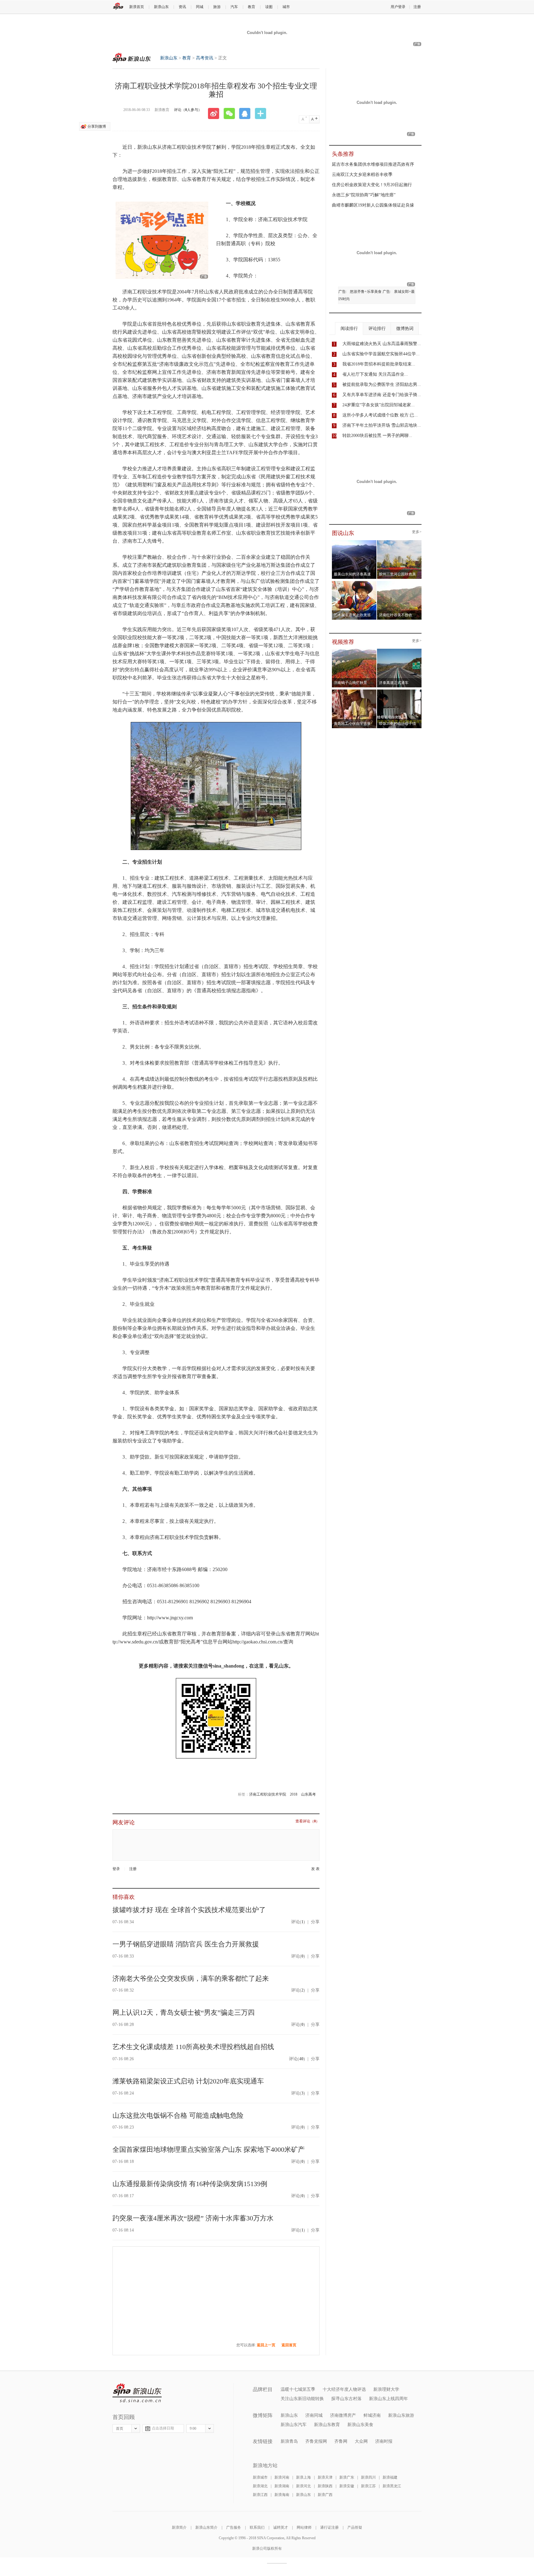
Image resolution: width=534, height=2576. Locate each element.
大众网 (361, 2441)
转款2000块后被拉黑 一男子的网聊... (377, 436)
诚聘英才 (281, 2527)
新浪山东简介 (206, 2527)
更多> (417, 532)
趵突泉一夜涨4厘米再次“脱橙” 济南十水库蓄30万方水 (193, 2218)
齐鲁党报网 (316, 2441)
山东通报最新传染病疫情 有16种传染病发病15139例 (190, 2184)
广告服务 (234, 2527)
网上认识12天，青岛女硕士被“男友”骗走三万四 (184, 2012)
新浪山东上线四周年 (388, 2399)
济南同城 (314, 2415)
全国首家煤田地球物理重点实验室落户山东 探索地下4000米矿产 (209, 2149)
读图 (269, 7)
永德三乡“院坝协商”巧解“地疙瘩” (364, 195)
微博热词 (405, 329)
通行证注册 (329, 2527)
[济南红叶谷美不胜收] (399, 583)
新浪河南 (282, 2477)
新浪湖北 (260, 2486)
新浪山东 (161, 7)
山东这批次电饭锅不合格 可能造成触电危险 (178, 2115)
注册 (417, 7)
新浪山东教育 (327, 2425)
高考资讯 (205, 58)
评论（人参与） (188, 110)
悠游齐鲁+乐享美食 (366, 292)
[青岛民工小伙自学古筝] (354, 691)
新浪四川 (368, 2477)
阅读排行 (349, 329)
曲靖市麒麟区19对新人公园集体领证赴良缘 (373, 205)
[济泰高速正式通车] (399, 651)
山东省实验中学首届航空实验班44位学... (381, 354)
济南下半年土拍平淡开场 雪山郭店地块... (382, 425)
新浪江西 (260, 2495)
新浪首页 (137, 7)
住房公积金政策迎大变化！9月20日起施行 (372, 185)
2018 (294, 1794)
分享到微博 (97, 126)
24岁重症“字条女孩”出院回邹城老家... (379, 405)
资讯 (182, 7)
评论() (298, 1922)
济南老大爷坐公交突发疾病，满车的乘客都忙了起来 (191, 1978)
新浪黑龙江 (392, 2486)
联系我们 (257, 2527)
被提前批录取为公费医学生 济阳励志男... (382, 384)
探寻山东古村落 (346, 2399)
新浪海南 (282, 2495)
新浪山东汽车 (294, 2425)
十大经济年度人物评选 (344, 2389)
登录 (116, 1869)
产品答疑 (355, 2527)
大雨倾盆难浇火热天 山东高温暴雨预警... (382, 344)
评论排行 (377, 329)
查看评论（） (307, 1821)
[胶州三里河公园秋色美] (399, 542)
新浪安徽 (347, 2486)
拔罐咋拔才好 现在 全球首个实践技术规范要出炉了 (189, 1910)
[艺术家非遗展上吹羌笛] (354, 583)
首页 (120, 2429)
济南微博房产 (343, 2415)
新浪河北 (303, 2486)
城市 (286, 7)
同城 (200, 7)
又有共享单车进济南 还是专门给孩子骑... (382, 395)
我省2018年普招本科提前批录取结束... (379, 364)
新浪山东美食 (360, 2425)
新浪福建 (390, 2477)
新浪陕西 (325, 2486)
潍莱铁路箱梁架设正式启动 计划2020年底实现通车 (188, 2081)
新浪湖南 (282, 2486)
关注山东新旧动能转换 (302, 2399)
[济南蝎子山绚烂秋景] (354, 651)
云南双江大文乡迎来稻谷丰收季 (362, 175)
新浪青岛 (289, 2441)
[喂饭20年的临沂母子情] (399, 691)
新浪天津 (325, 2477)
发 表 (315, 1869)
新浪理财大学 (386, 2389)
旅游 (217, 7)
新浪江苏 (368, 2486)
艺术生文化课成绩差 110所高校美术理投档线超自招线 (193, 2047)
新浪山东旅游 (401, 2415)
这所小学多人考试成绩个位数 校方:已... (380, 415)
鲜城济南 (372, 2415)
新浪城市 (260, 2477)
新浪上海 (303, 2477)
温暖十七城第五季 (298, 2389)
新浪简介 (179, 2527)
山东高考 (308, 1794)
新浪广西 (325, 2495)
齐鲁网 (341, 2441)
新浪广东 (347, 2477)
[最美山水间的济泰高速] (354, 542)
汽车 (234, 7)
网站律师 (304, 2527)
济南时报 (384, 2441)
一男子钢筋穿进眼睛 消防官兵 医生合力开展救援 (186, 1944)
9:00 (193, 2429)
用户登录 (398, 7)
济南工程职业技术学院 (268, 1794)
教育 (252, 7)
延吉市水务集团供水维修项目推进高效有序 (373, 164)
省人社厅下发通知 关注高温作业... (375, 374)
